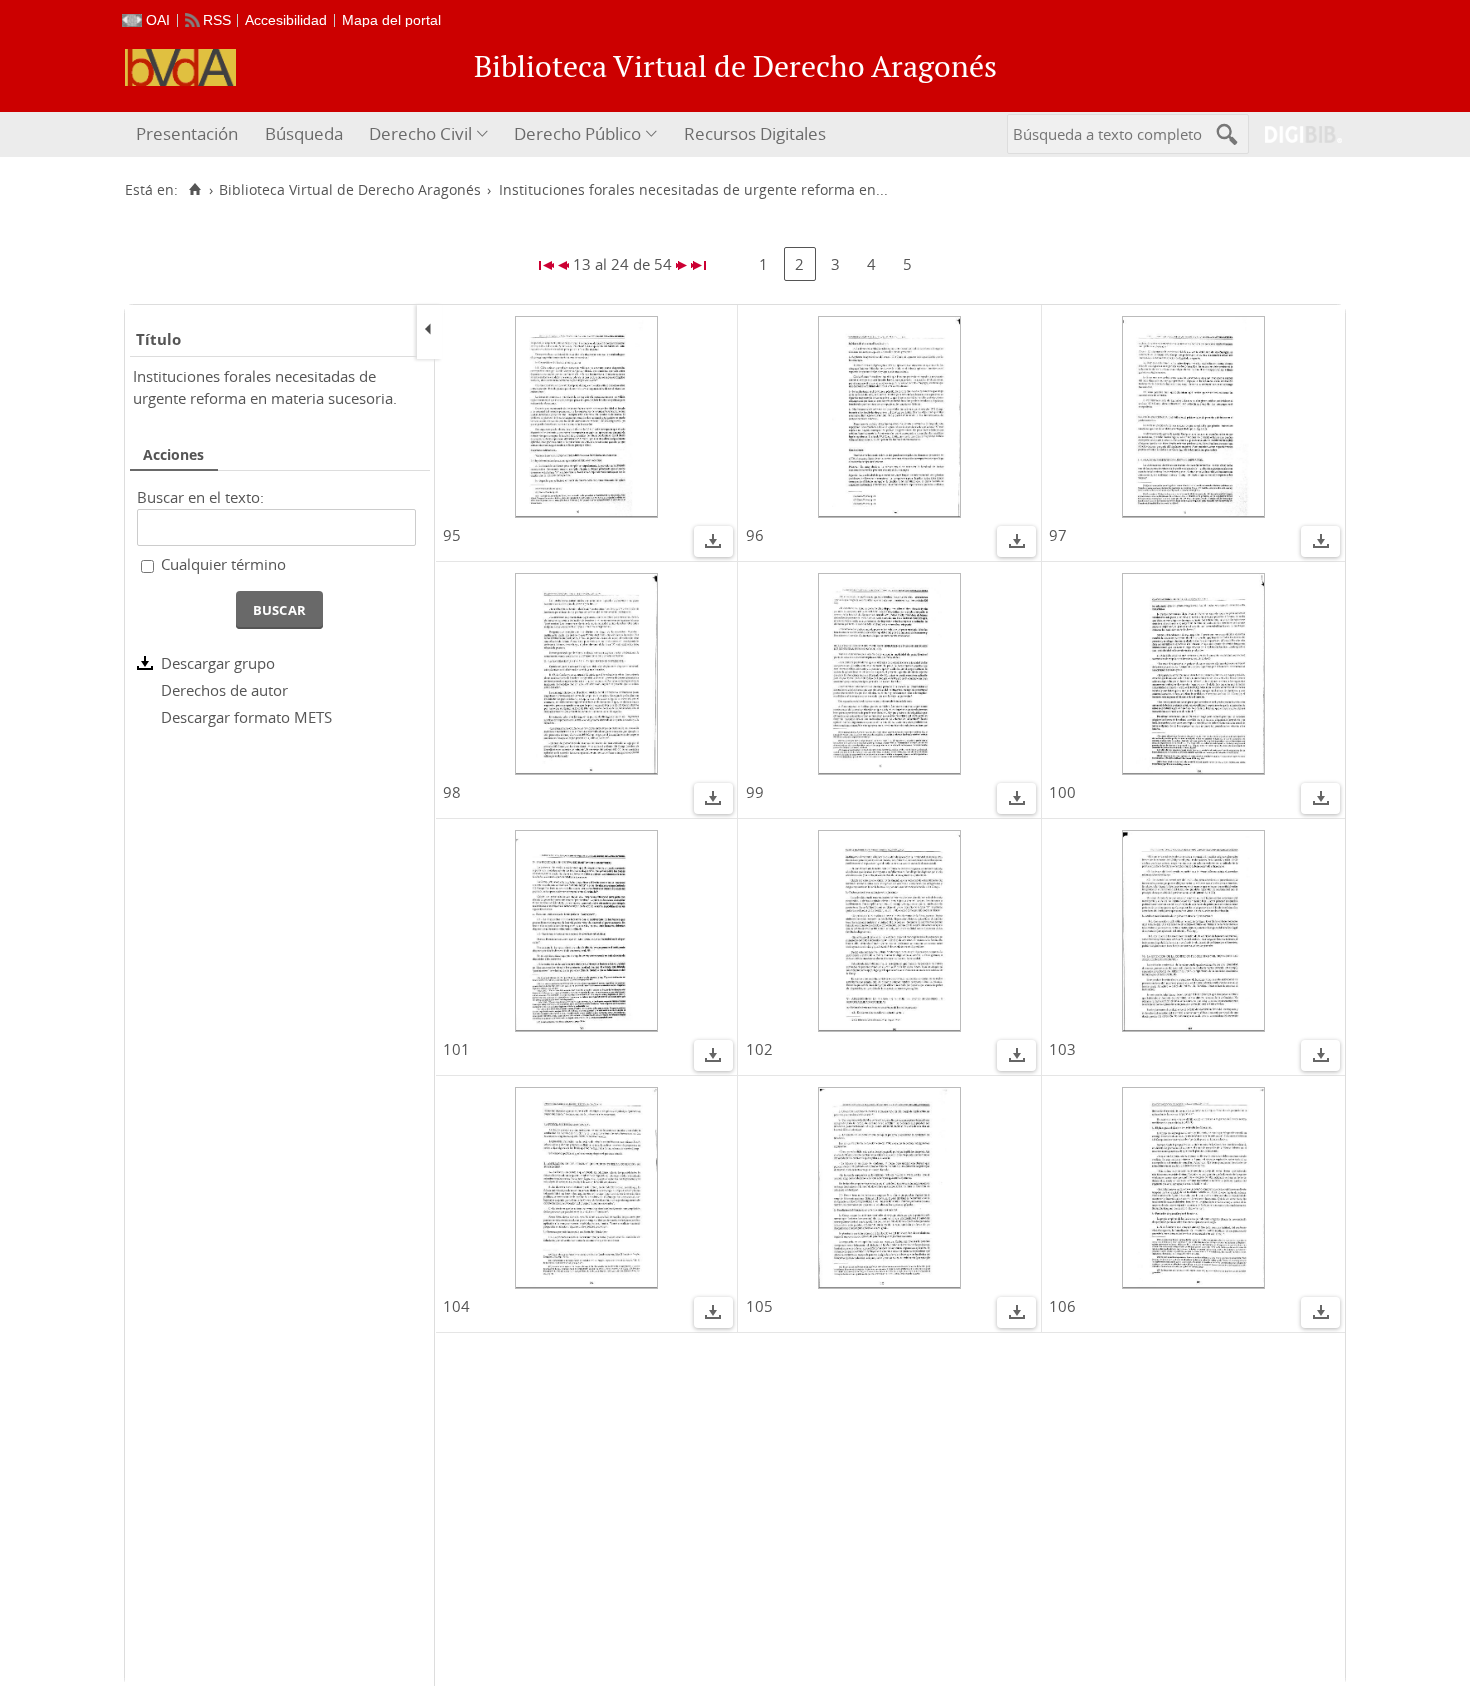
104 (456, 1306)
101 (456, 1049)
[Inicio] (194, 190)
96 (755, 535)
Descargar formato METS (246, 717)
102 (759, 1049)
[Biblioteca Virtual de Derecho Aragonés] (180, 67)
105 (759, 1306)
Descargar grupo (218, 663)
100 (1062, 792)
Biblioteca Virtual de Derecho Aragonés (350, 190)
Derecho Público (577, 133)
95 (452, 535)
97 (1058, 535)
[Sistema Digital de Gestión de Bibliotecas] (1295, 134)
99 (755, 792)
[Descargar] (713, 544)
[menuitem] (189, 134)
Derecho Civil (420, 133)
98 (452, 792)
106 (1062, 1306)
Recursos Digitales (755, 133)
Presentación (187, 133)
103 (1062, 1049)
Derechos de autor (224, 690)
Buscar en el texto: (200, 497)
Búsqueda (304, 133)
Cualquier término (223, 564)
